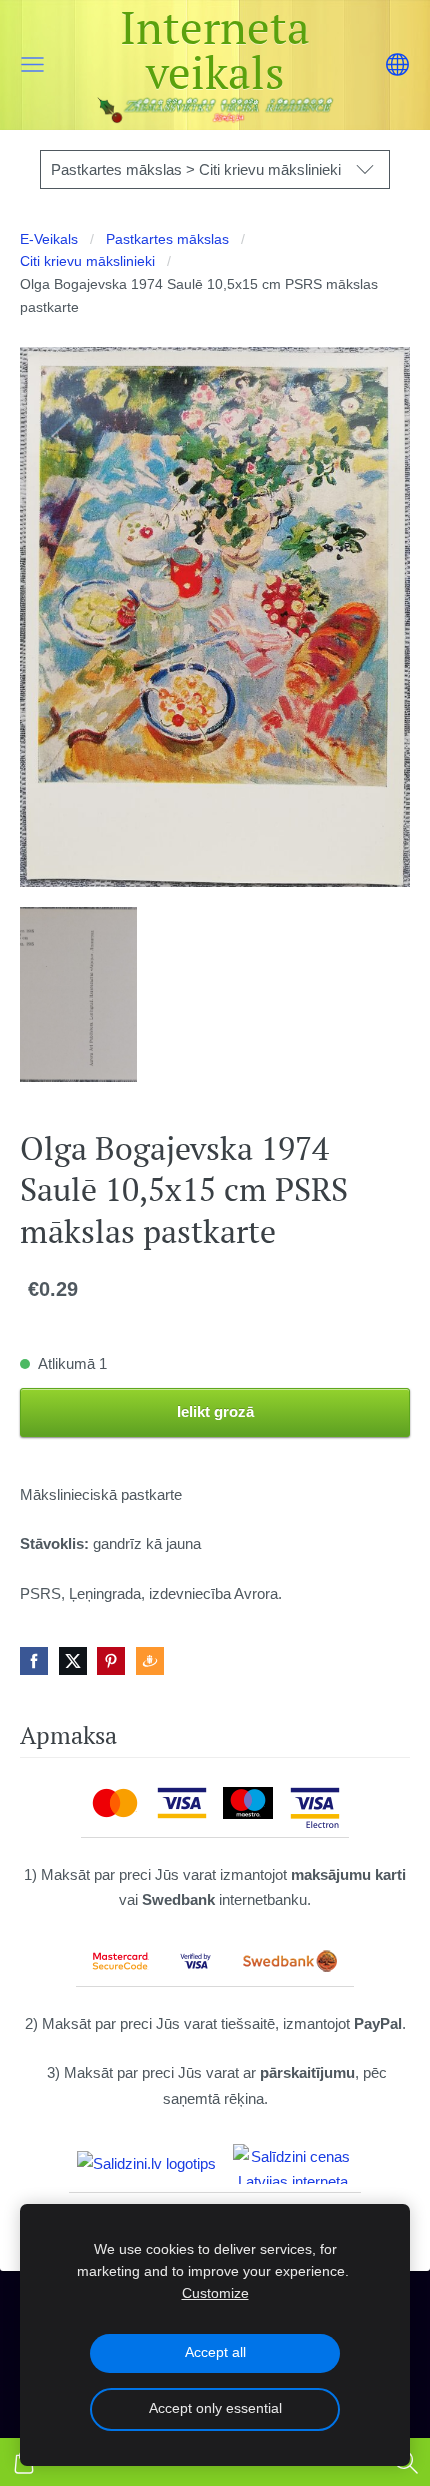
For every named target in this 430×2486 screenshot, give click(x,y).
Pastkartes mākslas (167, 239)
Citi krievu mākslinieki (87, 261)
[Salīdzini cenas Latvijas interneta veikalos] (293, 2164)
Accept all (215, 2352)
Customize (215, 2293)
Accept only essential (215, 2408)
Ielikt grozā (215, 1411)
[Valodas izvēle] (397, 64)
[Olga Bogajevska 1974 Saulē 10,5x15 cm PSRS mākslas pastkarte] (78, 994)
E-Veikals (49, 239)
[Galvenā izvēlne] (32, 64)
